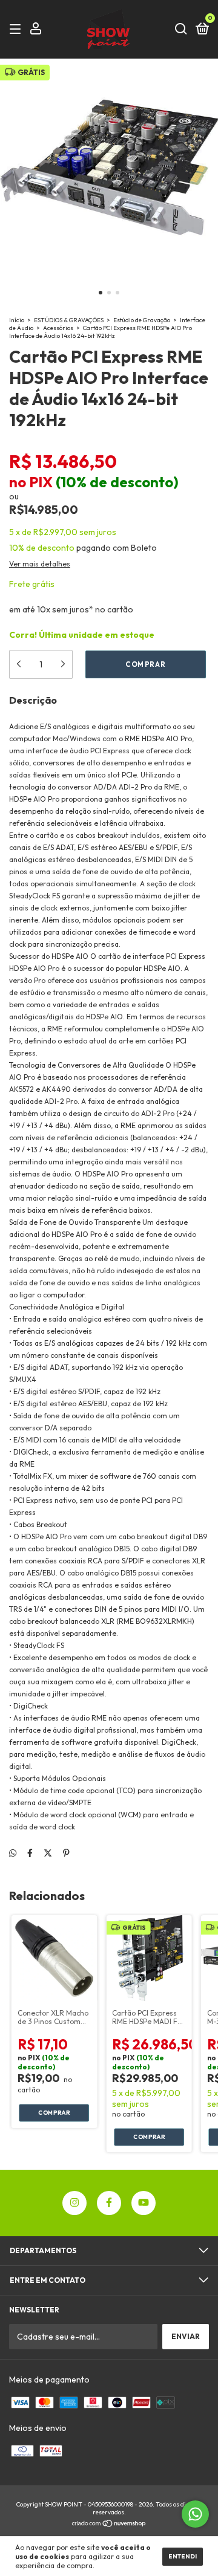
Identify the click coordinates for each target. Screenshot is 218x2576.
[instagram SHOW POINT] (74, 2203)
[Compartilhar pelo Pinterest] (66, 1853)
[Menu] (17, 29)
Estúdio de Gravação (142, 320)
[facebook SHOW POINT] (109, 2203)
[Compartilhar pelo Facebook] (30, 1853)
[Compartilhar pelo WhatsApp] (13, 1853)
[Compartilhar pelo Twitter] (48, 1853)
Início (17, 320)
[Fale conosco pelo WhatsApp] (195, 2514)
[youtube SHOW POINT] (144, 2203)
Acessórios (58, 328)
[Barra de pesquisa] (181, 29)
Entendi (183, 2556)
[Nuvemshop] (109, 2525)
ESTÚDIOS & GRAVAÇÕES (69, 320)
